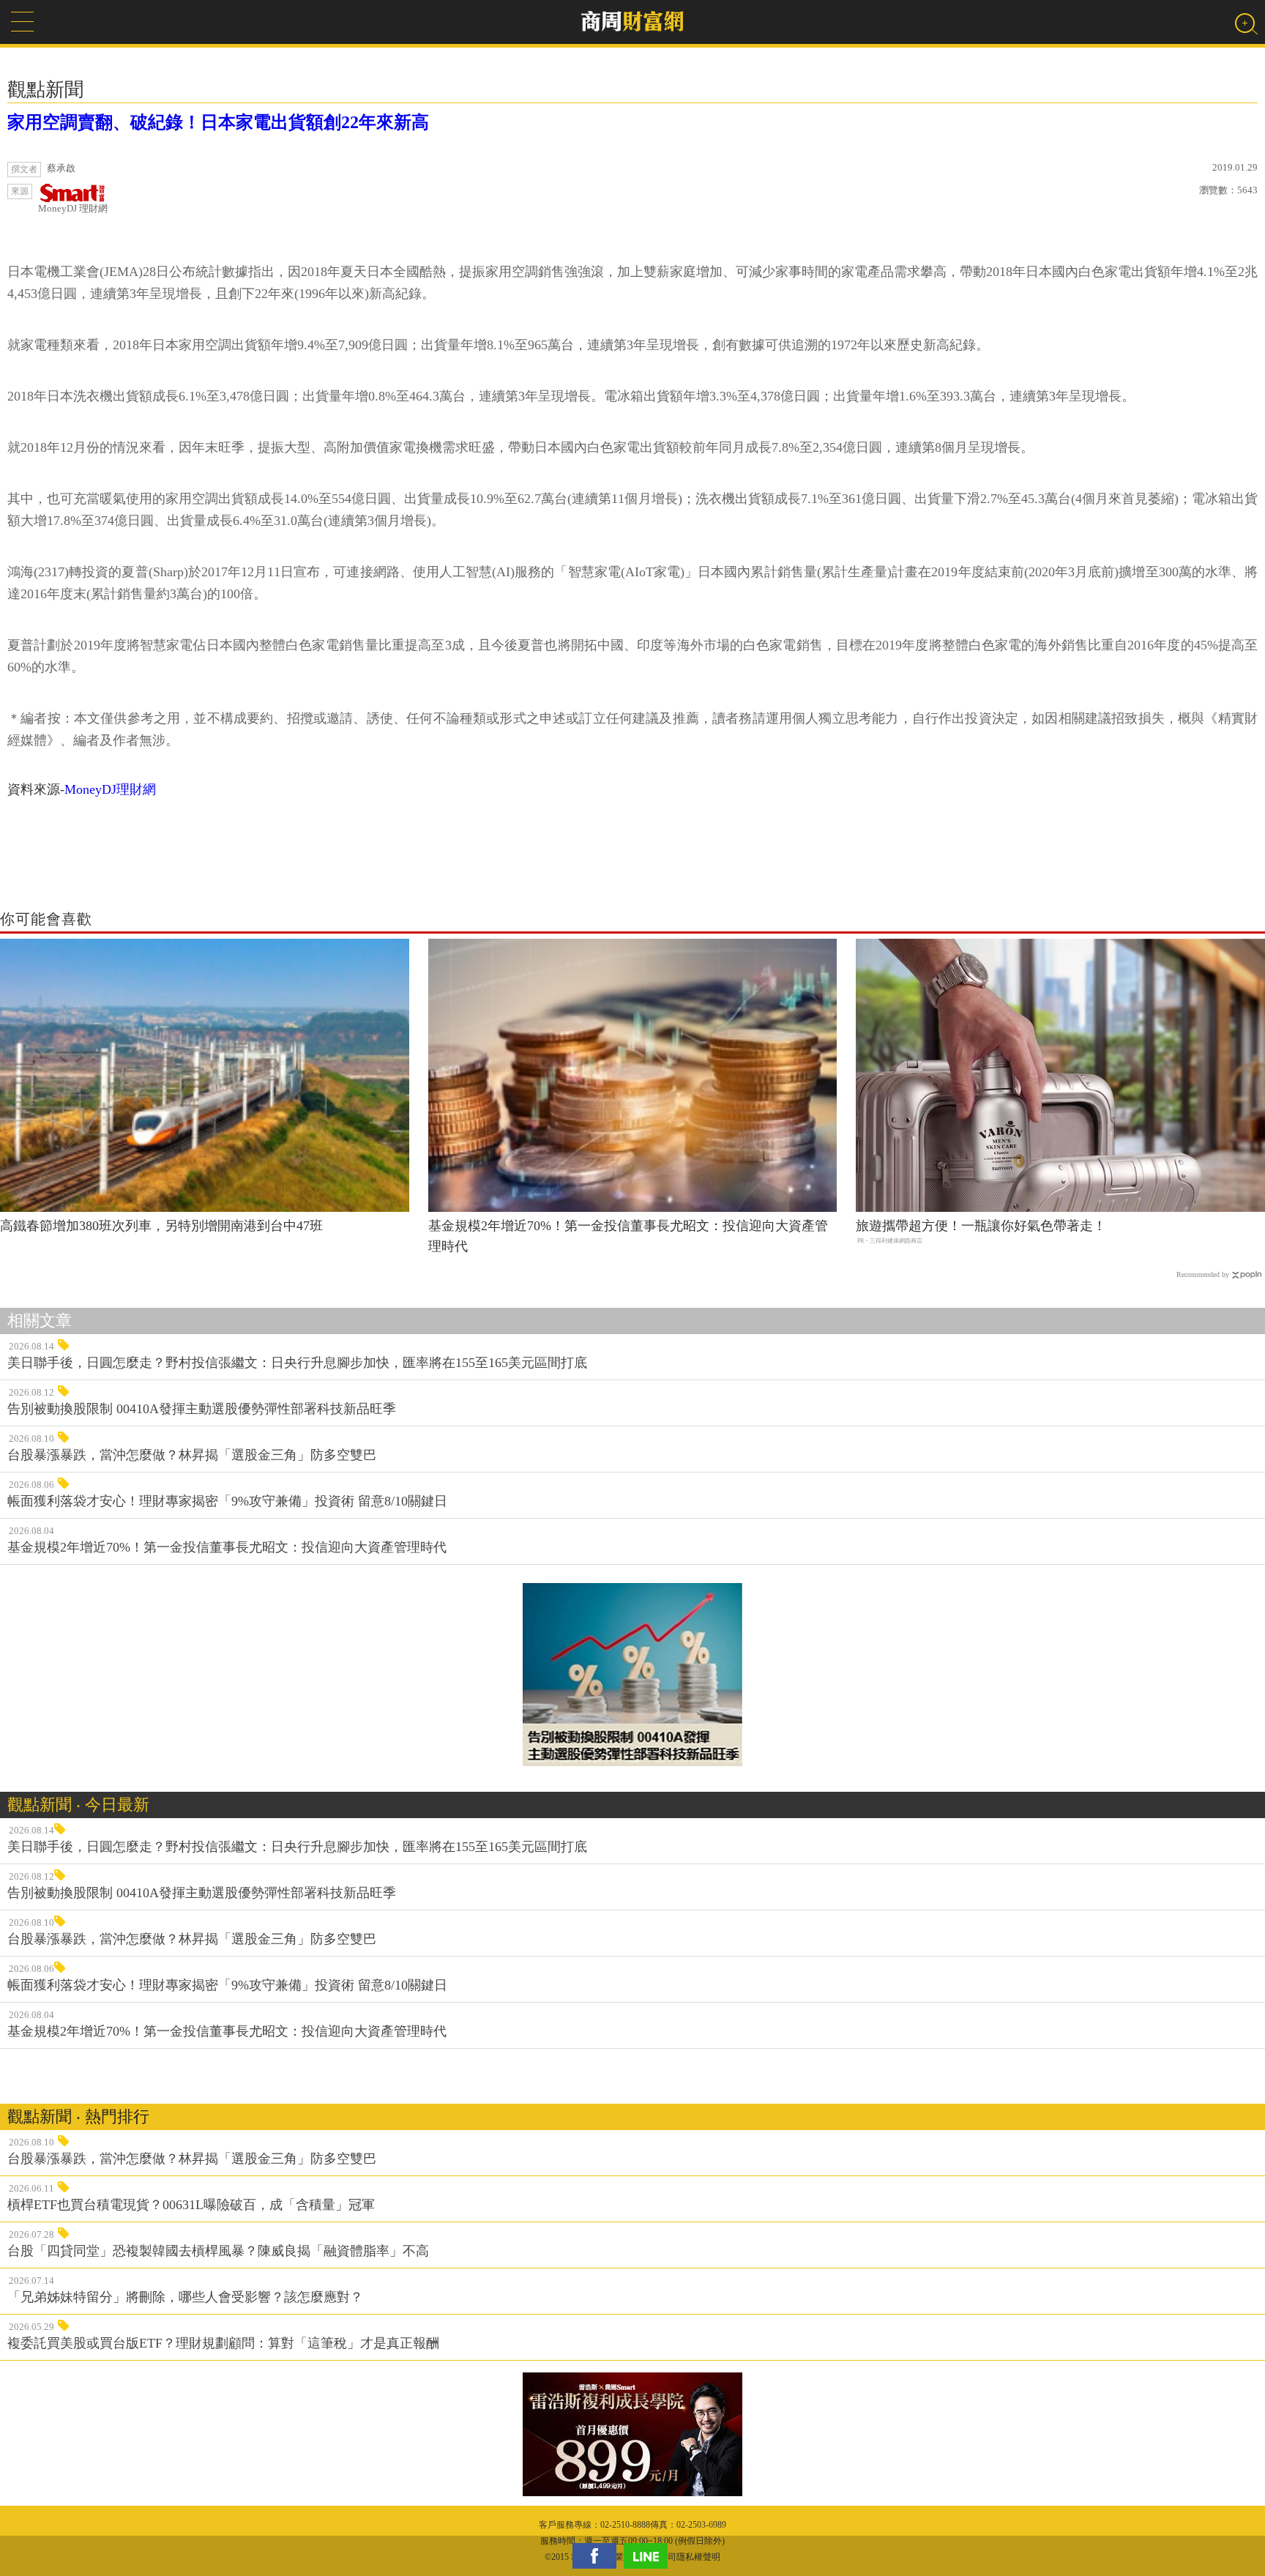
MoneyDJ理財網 (110, 789)
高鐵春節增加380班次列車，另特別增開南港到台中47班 (161, 1226)
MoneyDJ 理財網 (73, 208)
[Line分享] (649, 2556)
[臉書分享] (598, 2556)
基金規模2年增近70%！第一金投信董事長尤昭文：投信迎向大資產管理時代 (628, 1236)
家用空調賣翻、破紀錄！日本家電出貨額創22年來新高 (218, 122)
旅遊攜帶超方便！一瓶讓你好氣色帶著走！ (981, 1226)
